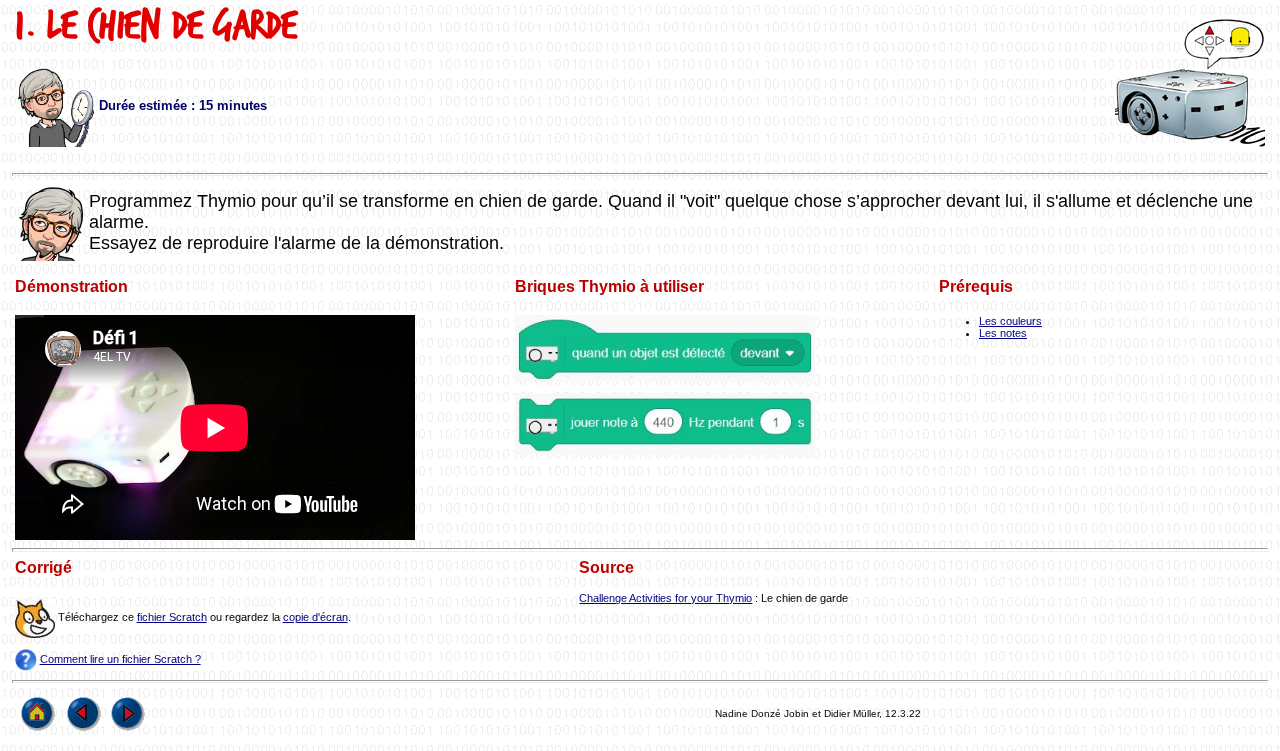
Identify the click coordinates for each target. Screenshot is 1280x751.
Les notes (1003, 333)
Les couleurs (1010, 321)
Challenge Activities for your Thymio (665, 598)
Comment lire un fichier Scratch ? (120, 659)
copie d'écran (315, 617)
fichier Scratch (172, 617)
